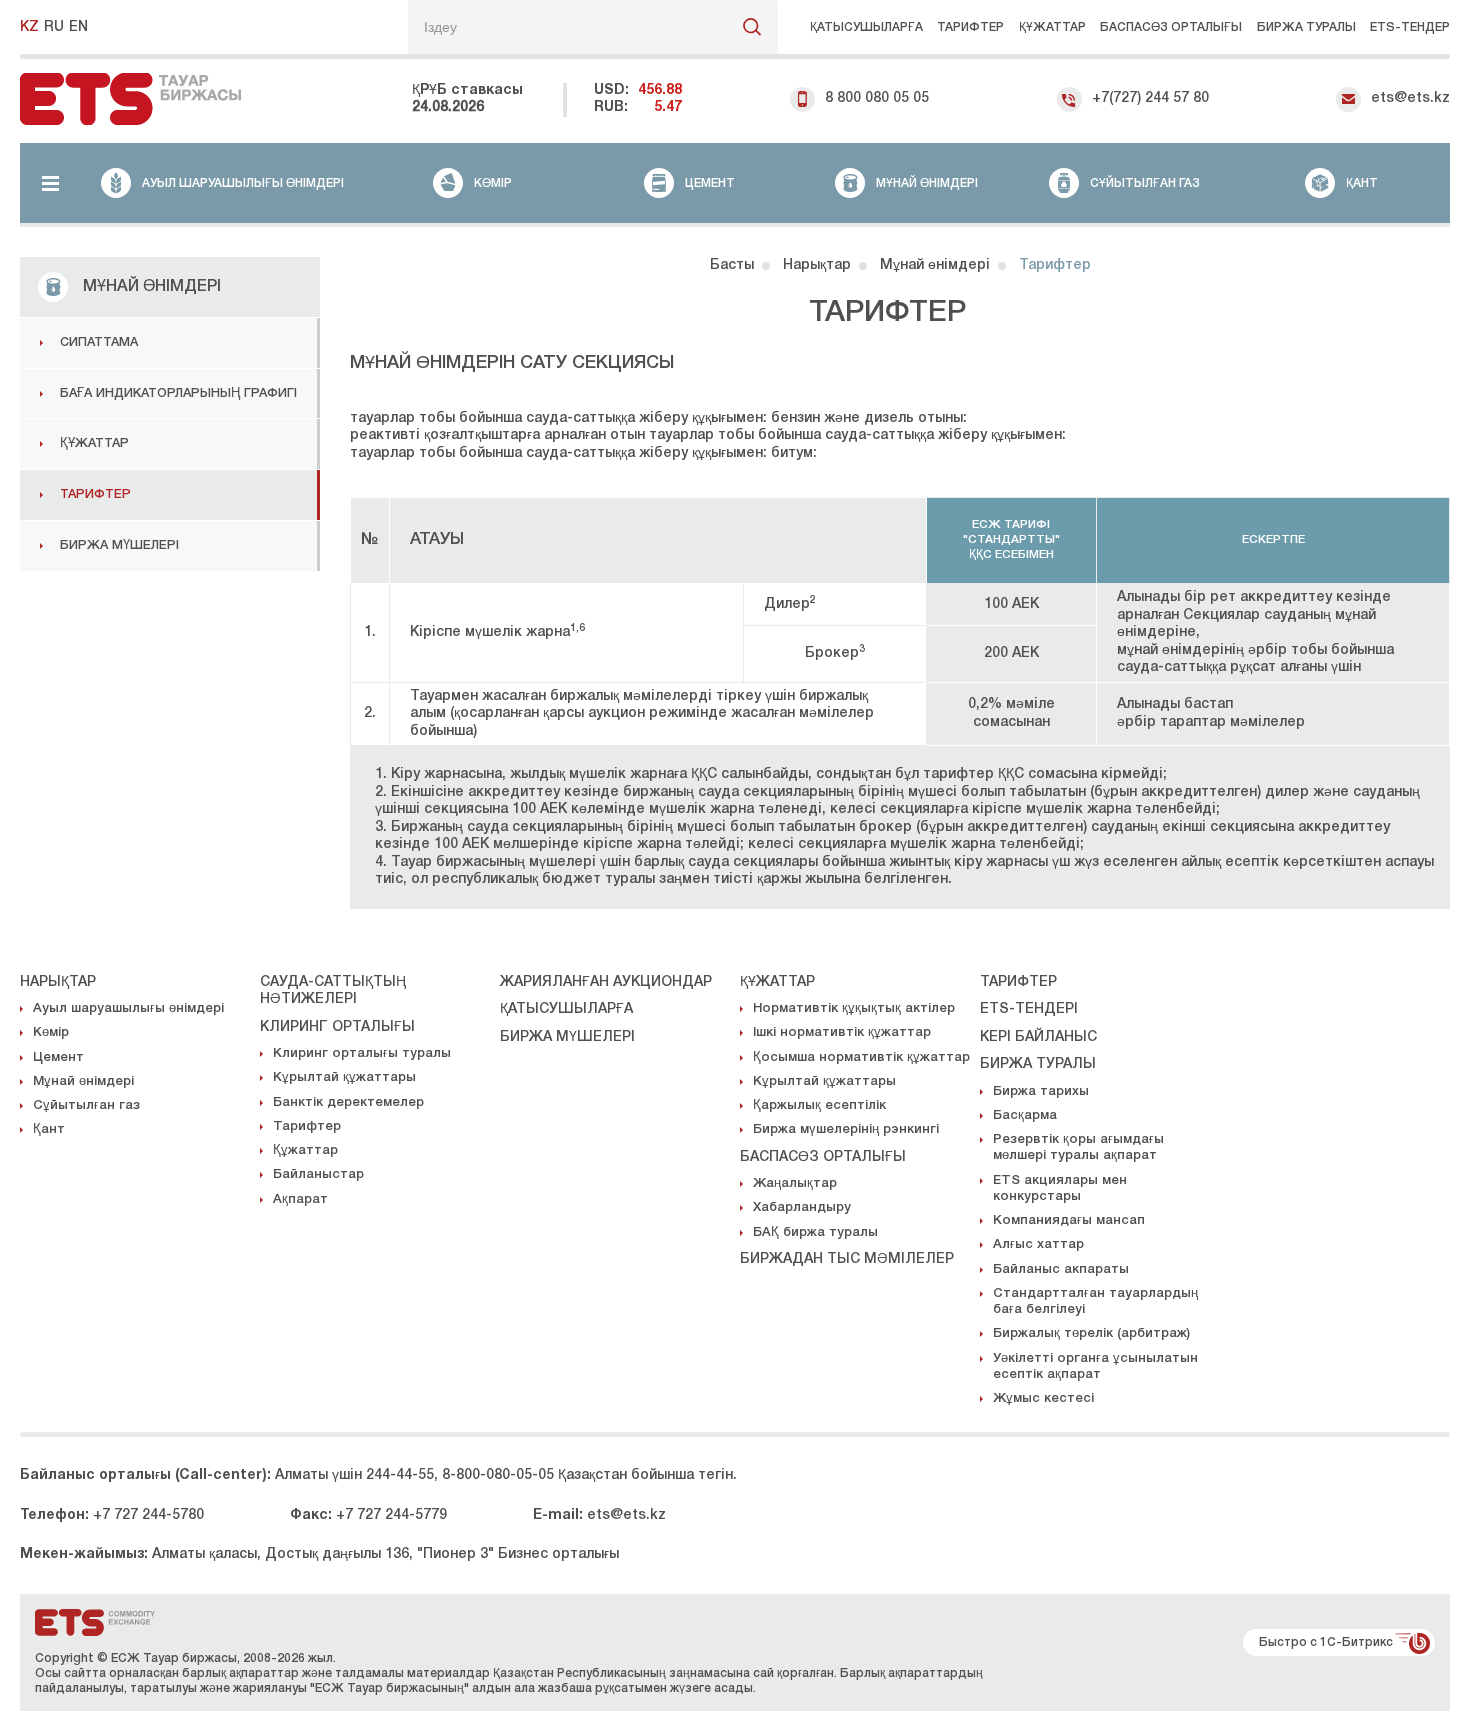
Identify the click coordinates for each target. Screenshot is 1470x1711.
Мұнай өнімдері (83, 1081)
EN (78, 27)
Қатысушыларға (866, 27)
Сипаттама (99, 342)
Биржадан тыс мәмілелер (847, 1259)
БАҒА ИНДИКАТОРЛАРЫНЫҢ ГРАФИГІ (178, 393)
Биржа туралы (1306, 27)
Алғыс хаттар (1038, 1244)
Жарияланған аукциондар (606, 982)
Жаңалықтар (795, 1183)
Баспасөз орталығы (1171, 27)
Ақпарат (300, 1199)
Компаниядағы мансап (1069, 1220)
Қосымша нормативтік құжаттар (861, 1057)
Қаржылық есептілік (819, 1105)
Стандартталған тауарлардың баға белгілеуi (1095, 1301)
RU (54, 27)
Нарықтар (58, 982)
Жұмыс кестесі (1043, 1398)
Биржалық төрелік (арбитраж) (1091, 1333)
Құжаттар (1052, 27)
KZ (29, 27)
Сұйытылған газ (86, 1105)
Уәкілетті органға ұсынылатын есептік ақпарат (1095, 1366)
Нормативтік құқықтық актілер (854, 1008)
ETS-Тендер (1410, 27)
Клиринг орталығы (337, 1027)
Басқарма (1025, 1115)
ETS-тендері (1029, 1009)
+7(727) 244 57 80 (1150, 98)
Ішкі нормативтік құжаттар (842, 1032)
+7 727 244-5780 (148, 1515)
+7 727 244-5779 (391, 1515)
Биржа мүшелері (119, 545)
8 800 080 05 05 (877, 98)
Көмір (51, 1032)
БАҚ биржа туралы (815, 1232)
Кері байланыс (1038, 1037)
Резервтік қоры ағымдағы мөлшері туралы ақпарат (1078, 1147)
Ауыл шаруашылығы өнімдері (128, 1008)
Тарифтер (970, 27)
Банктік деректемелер (348, 1102)
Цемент (58, 1057)
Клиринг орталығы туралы (362, 1053)
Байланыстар (318, 1174)
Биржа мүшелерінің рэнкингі (846, 1129)
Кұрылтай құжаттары (344, 1077)
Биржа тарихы (1041, 1091)
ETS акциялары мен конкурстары (1060, 1188)
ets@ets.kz (1410, 98)
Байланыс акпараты (1061, 1269)
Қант (49, 1129)
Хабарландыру (802, 1207)
